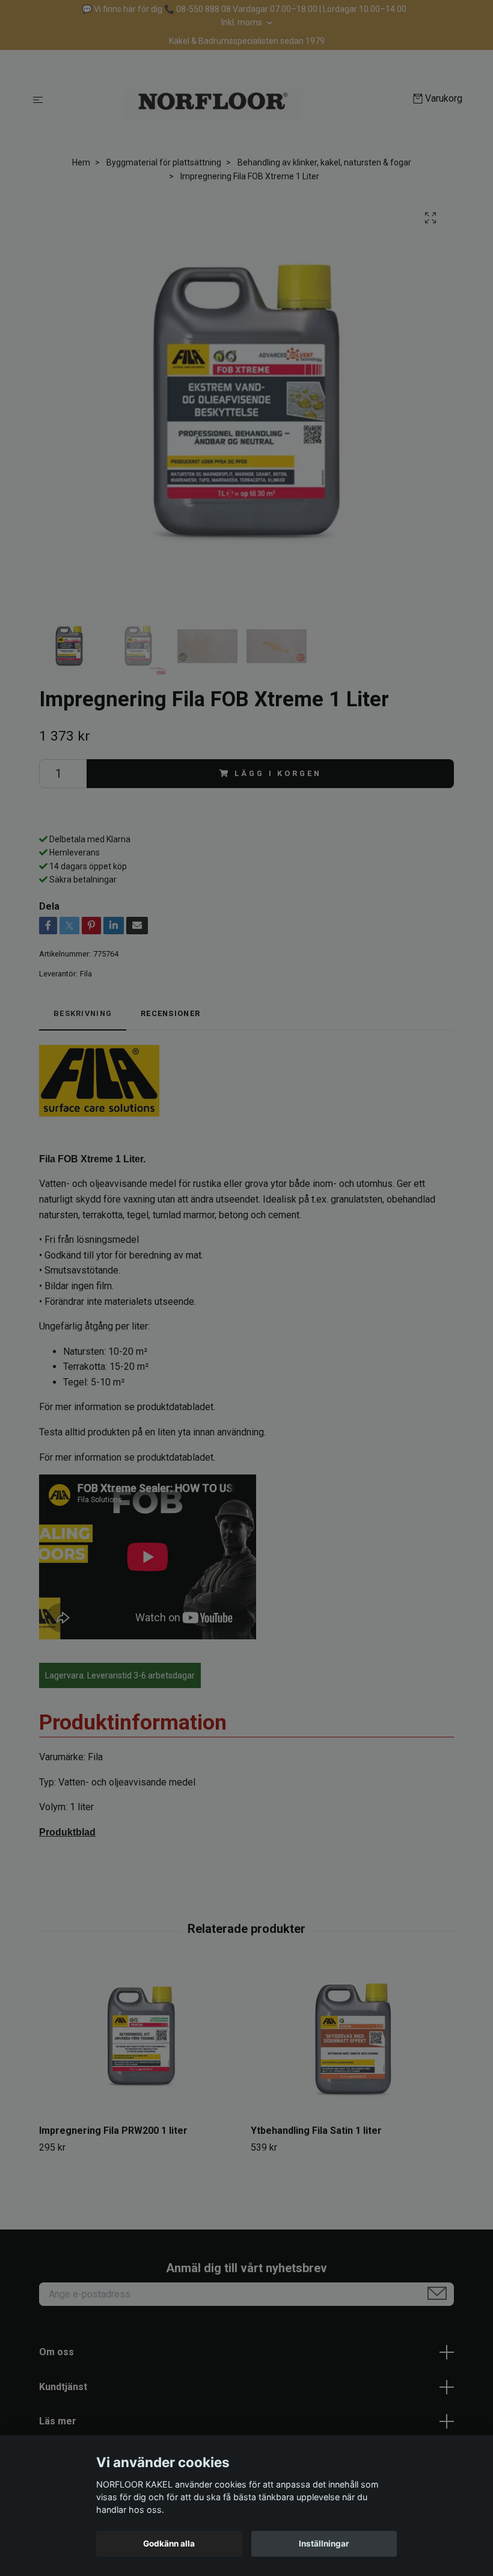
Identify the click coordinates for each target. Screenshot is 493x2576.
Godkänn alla (169, 2544)
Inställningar (324, 2544)
